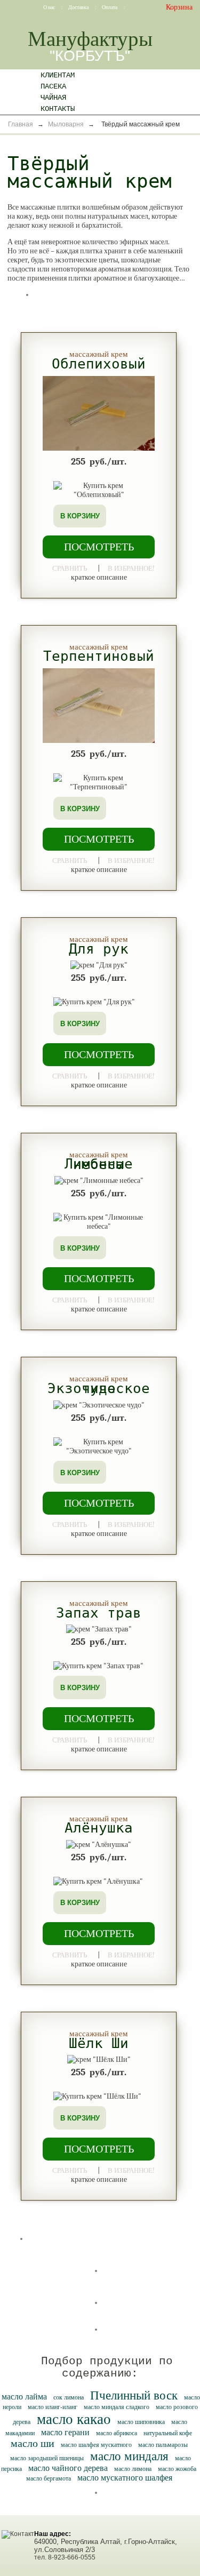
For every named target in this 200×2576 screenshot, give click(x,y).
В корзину (80, 516)
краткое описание (99, 577)
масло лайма (24, 2397)
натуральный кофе (168, 2433)
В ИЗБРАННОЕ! (131, 567)
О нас (50, 7)
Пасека (53, 86)
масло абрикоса (117, 2433)
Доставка (79, 7)
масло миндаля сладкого (117, 2407)
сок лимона (69, 2397)
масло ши (33, 2443)
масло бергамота (49, 2478)
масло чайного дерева (68, 2468)
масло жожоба (177, 2469)
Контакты (58, 109)
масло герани (65, 2432)
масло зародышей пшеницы (47, 2458)
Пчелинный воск (134, 2395)
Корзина (179, 7)
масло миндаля (129, 2456)
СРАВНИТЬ (70, 568)
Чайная (53, 98)
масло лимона (133, 2469)
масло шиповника (141, 2422)
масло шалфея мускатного (96, 2445)
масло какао (74, 2419)
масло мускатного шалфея (125, 2478)
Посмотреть (99, 547)
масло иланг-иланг (53, 2407)
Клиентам (58, 75)
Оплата (110, 7)
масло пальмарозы (163, 2445)
